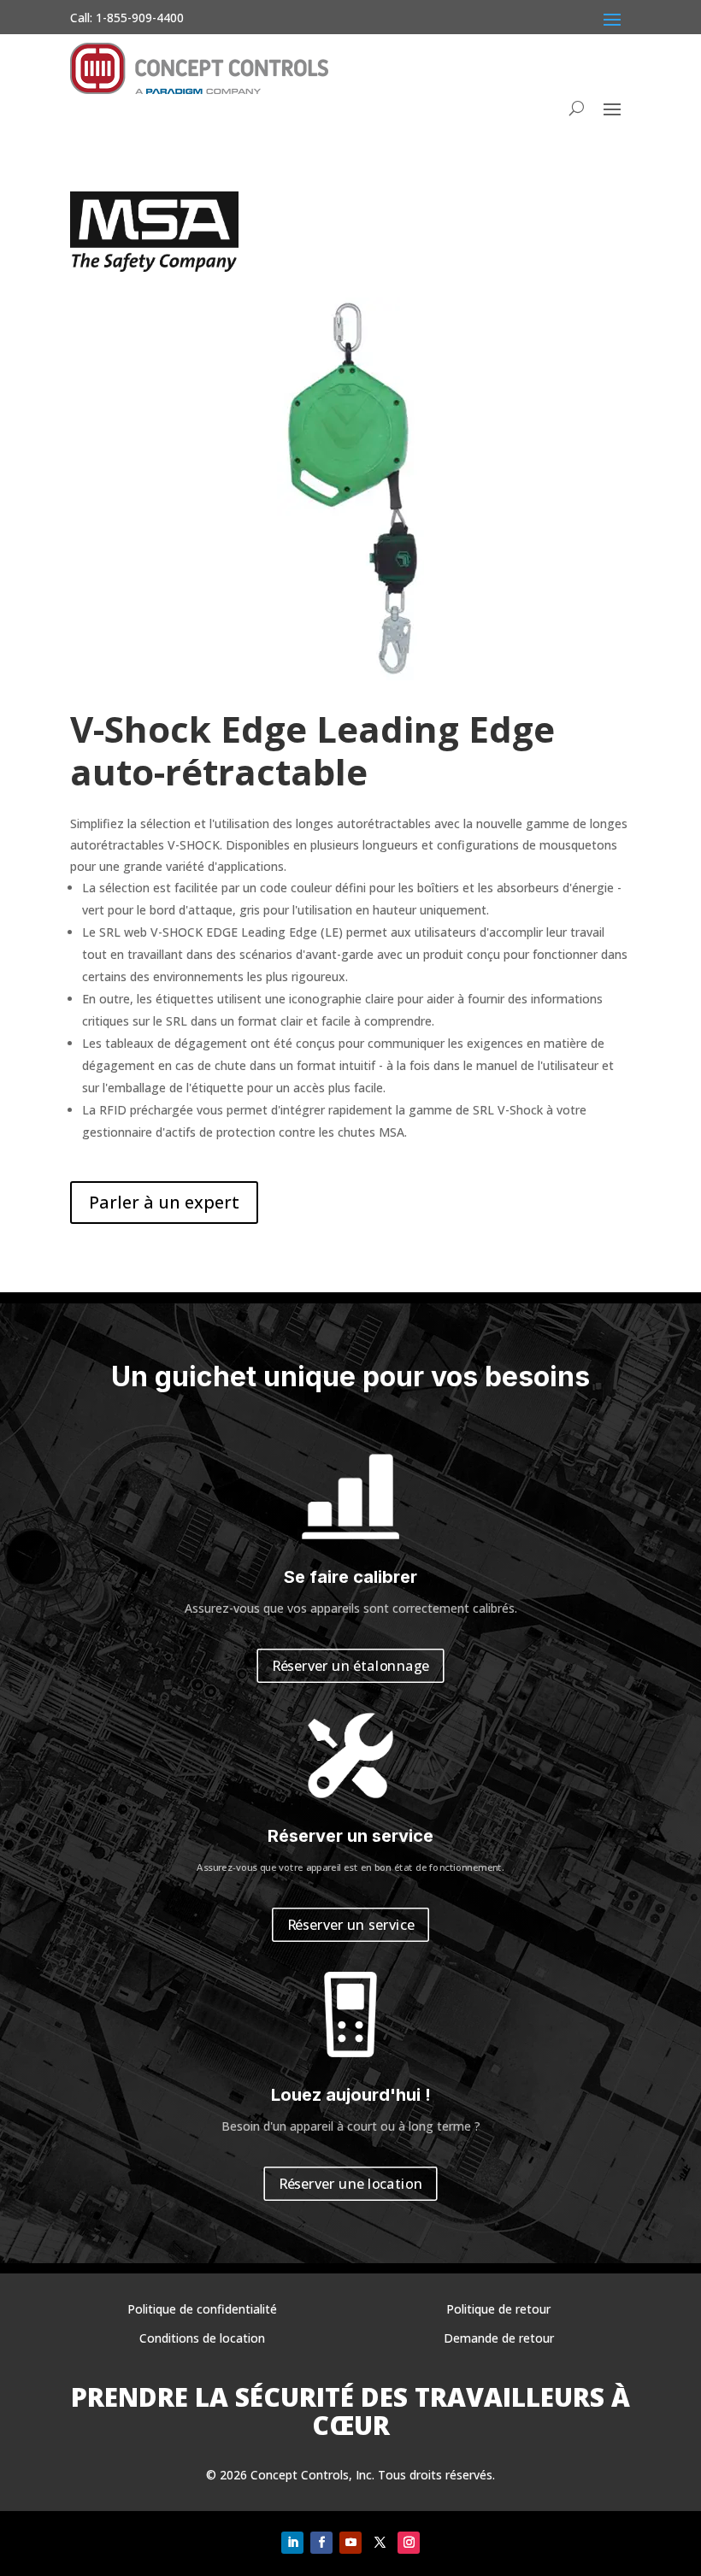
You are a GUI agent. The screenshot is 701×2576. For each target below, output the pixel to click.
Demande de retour (499, 2338)
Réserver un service (351, 1925)
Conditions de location (202, 2338)
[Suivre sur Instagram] (409, 2543)
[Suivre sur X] (380, 2543)
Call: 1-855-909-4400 (127, 18)
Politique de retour (498, 2309)
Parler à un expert (164, 1202)
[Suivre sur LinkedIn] (292, 2543)
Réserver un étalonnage (350, 1666)
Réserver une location (350, 2184)
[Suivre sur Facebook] (321, 2543)
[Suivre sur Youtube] (350, 2543)
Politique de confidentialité (202, 2309)
